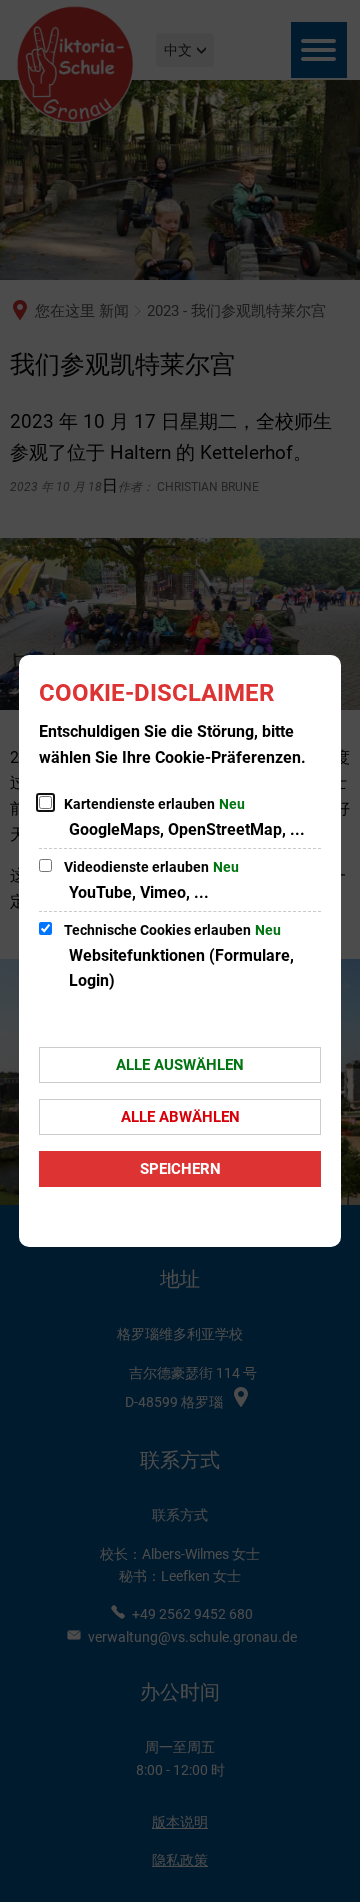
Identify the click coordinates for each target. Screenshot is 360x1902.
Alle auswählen (180, 1065)
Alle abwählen (180, 1117)
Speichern (180, 1169)
